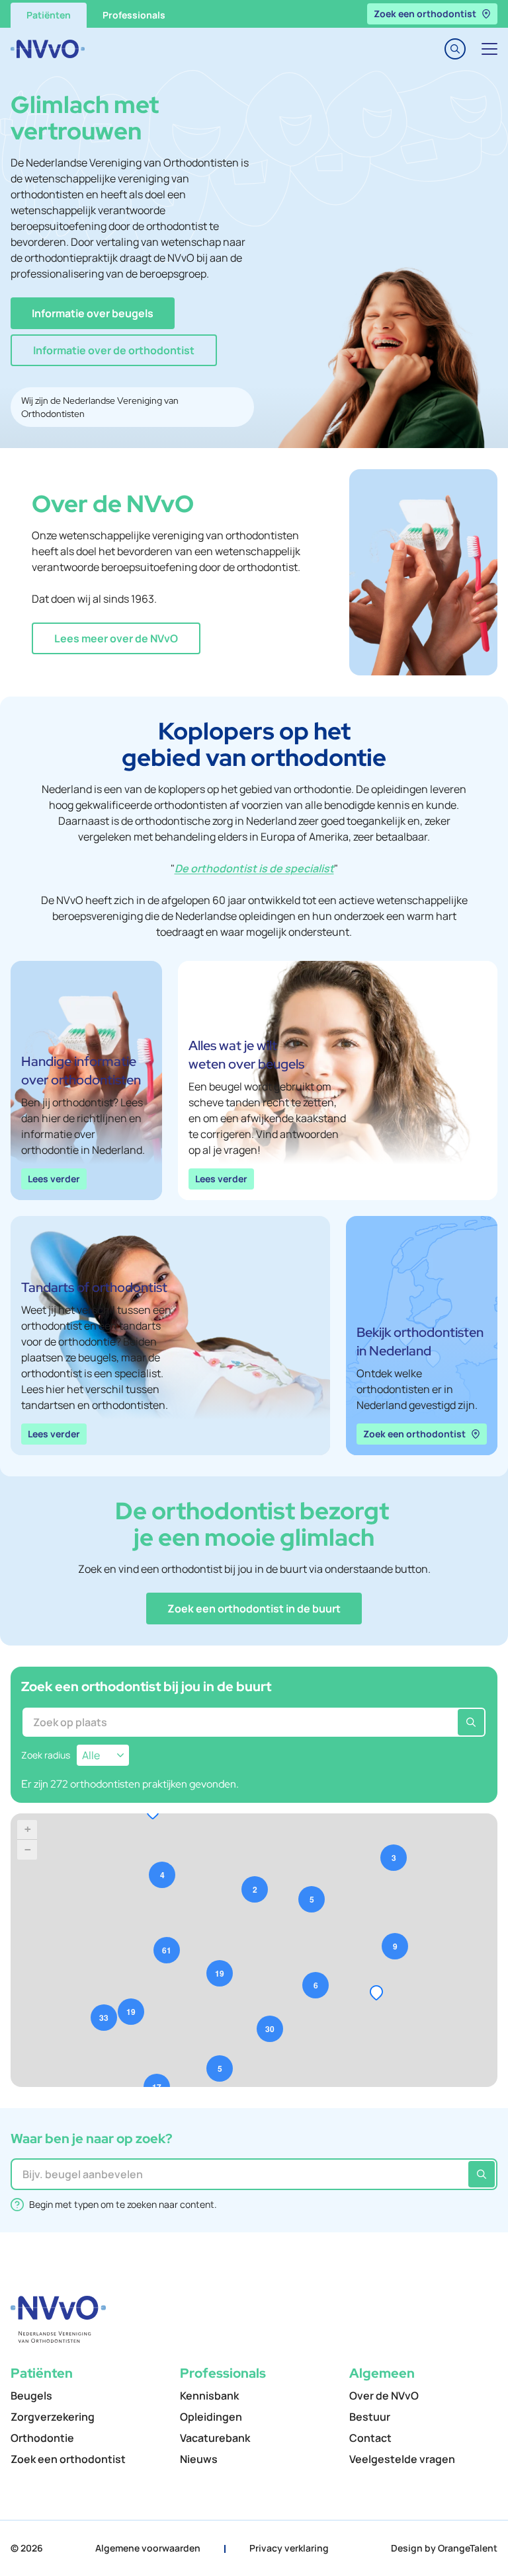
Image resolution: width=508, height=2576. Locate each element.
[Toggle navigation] (489, 49)
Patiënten (49, 15)
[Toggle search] (455, 49)
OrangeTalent (468, 2548)
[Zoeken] (471, 1722)
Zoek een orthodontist (425, 14)
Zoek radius (46, 1755)
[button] (93, 313)
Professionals (134, 15)
